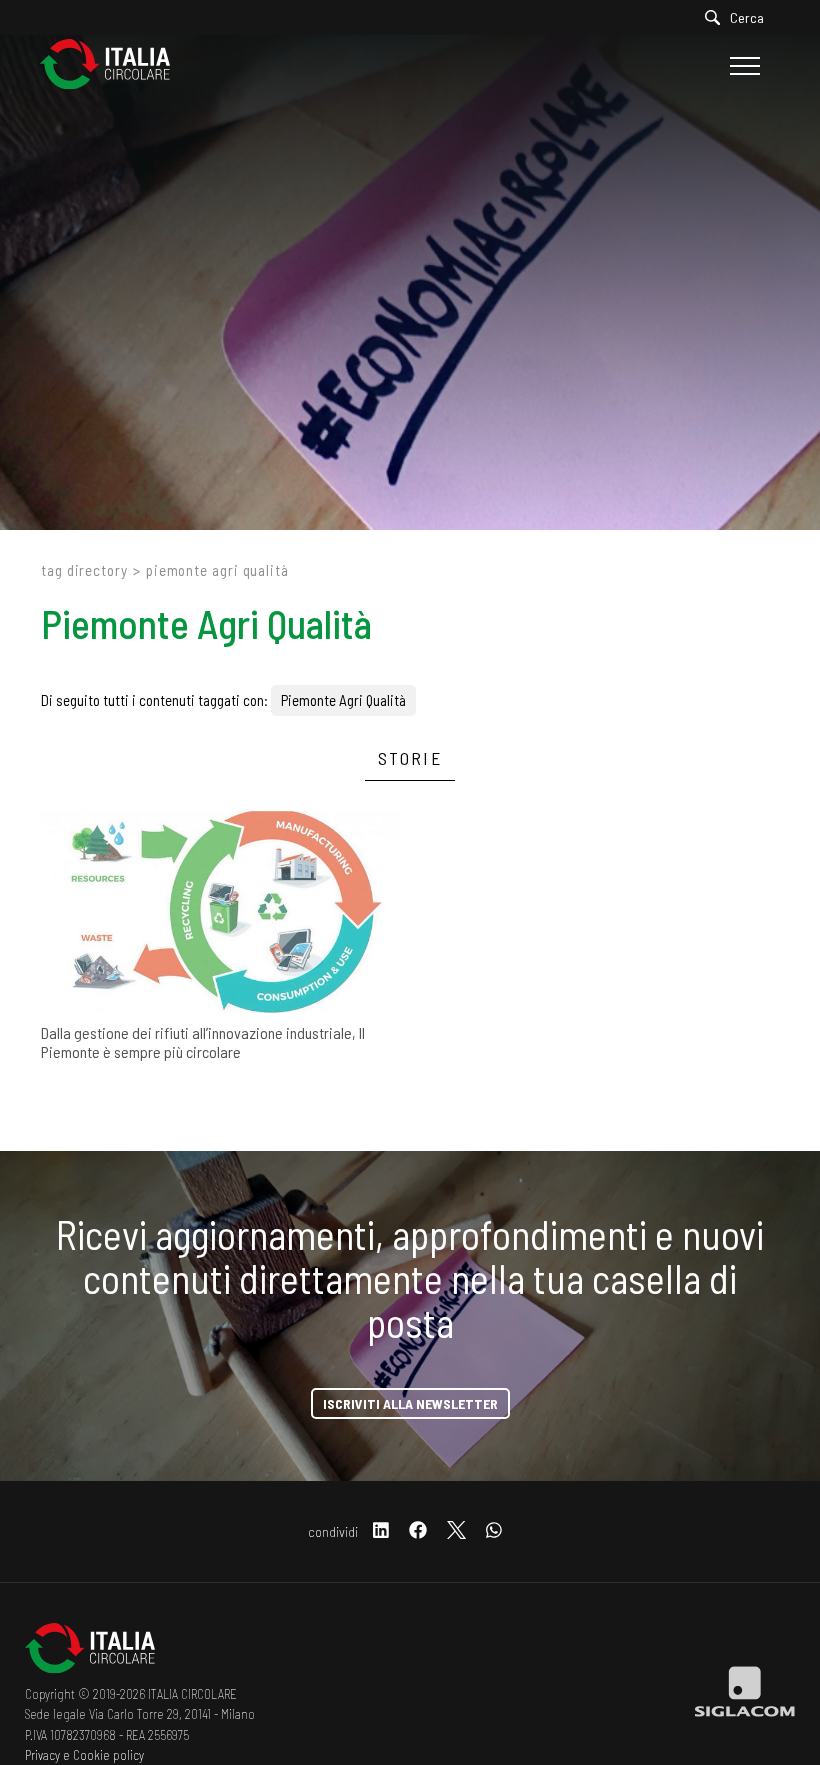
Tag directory (84, 570)
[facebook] (418, 1531)
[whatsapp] (494, 1531)
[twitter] (456, 1531)
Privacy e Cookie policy (84, 1755)
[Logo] (115, 65)
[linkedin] (381, 1531)
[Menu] (742, 66)
